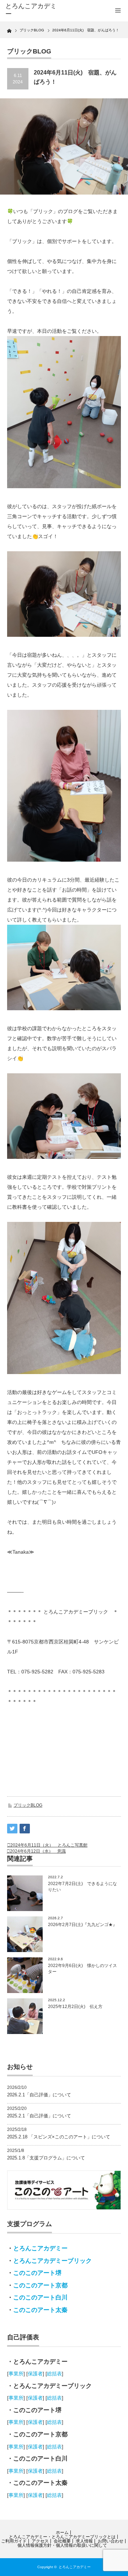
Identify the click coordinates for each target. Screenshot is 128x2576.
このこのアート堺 (37, 2273)
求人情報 (84, 2541)
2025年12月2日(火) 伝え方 (75, 2007)
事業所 (16, 2374)
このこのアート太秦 (40, 2310)
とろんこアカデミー (40, 2248)
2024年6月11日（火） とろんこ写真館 (49, 1845)
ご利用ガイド (14, 2541)
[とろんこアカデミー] (31, 10)
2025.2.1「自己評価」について (39, 2116)
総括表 (54, 2374)
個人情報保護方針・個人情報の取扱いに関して (62, 2545)
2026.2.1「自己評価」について (39, 2095)
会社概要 (62, 2541)
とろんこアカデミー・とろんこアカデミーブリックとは (62, 2537)
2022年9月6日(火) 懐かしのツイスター (82, 1969)
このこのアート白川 (40, 2298)
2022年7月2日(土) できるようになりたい (82, 1887)
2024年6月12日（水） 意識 (38, 1851)
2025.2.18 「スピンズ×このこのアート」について (59, 2137)
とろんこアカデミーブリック (52, 2261)
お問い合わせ (111, 2541)
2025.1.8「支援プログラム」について (46, 2158)
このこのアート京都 (40, 2285)
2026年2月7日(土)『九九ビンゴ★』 (82, 1925)
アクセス (40, 2541)
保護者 (35, 2374)
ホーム (62, 2533)
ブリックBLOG (28, 1805)
